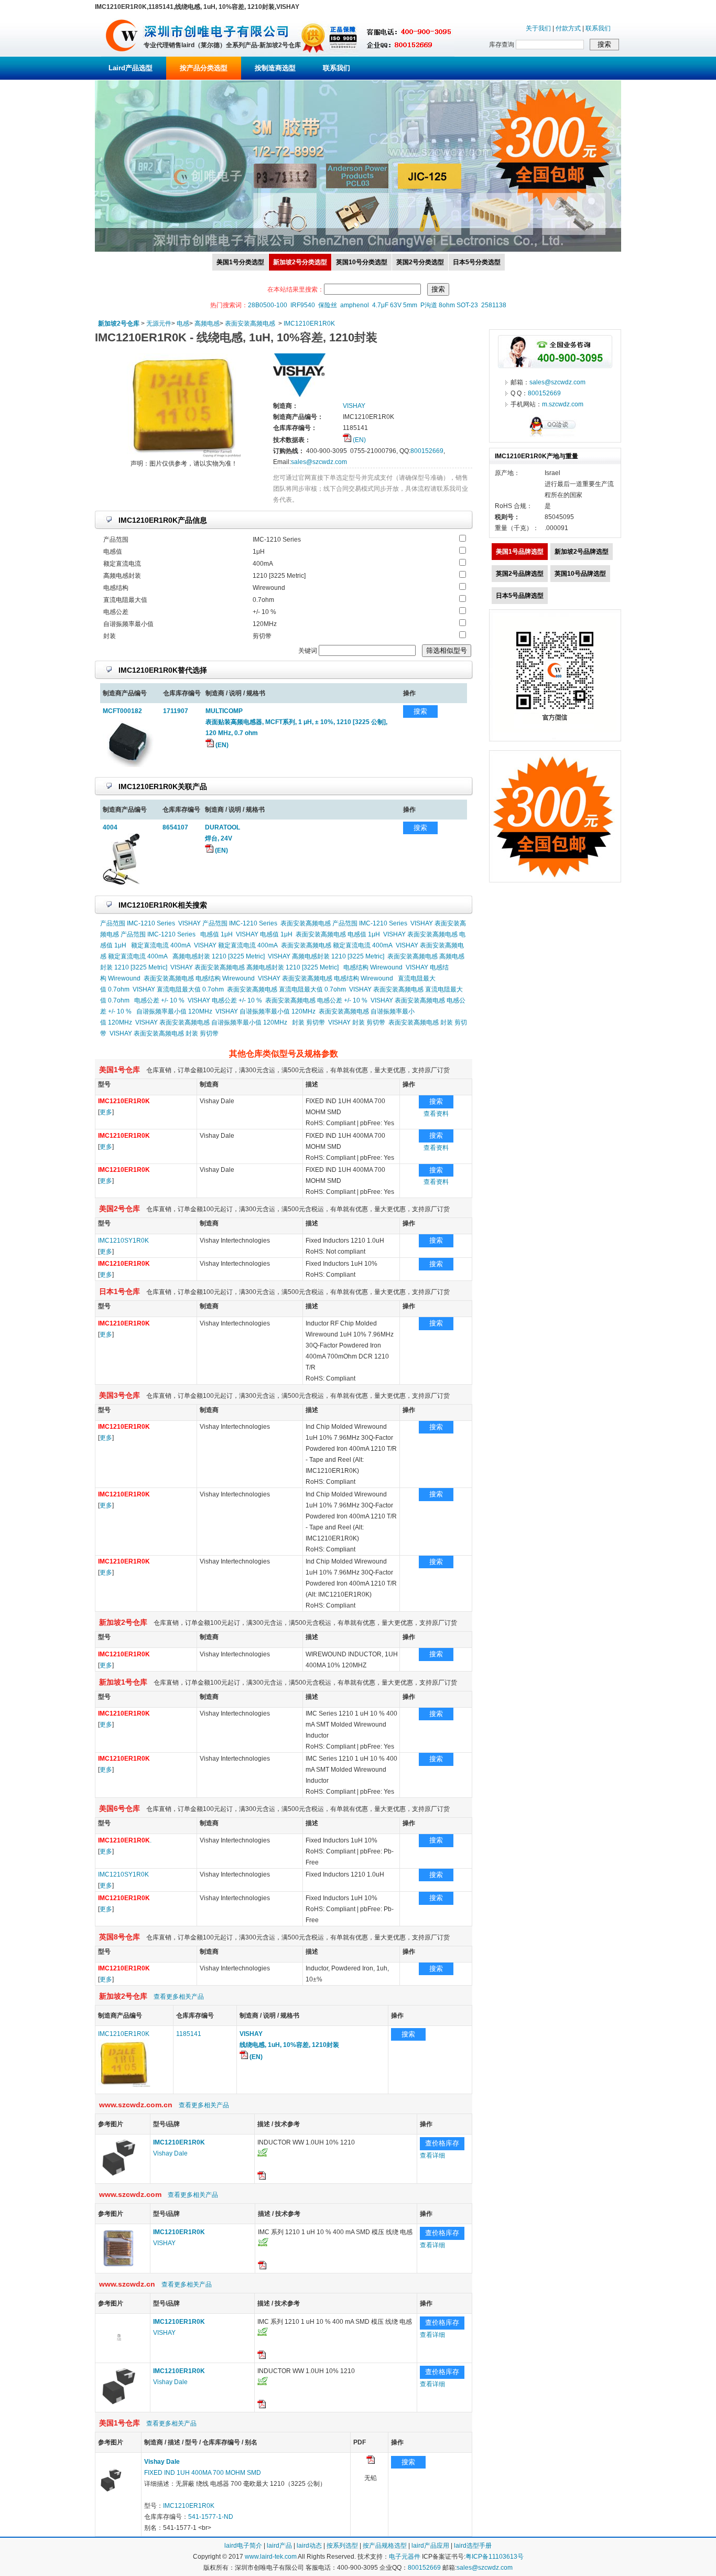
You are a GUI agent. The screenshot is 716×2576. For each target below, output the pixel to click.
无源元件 (159, 324)
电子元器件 (405, 2557)
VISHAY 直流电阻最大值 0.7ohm (178, 989)
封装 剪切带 (308, 1022)
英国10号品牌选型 (580, 574)
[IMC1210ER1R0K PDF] (371, 2462)
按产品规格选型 (385, 2546)
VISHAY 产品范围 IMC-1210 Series (228, 923)
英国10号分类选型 (362, 262)
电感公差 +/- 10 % (159, 1000)
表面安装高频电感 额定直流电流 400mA (337, 945)
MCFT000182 (122, 711)
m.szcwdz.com (563, 404)
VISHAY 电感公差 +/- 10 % (225, 1000)
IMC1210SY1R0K (123, 1241)
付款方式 (568, 28)
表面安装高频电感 (250, 324)
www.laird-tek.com (271, 2557)
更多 (106, 1112)
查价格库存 (442, 2143)
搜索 (420, 711)
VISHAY (164, 2243)
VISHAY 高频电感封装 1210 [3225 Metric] (326, 956)
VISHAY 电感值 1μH (264, 934)
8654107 (175, 827)
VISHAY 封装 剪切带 (357, 1022)
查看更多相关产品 (179, 1997)
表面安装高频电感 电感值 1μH (338, 934)
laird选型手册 (473, 2546)
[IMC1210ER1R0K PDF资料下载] (262, 2178)
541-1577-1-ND (211, 2517)
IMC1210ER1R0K (309, 324)
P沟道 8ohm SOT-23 (449, 305)
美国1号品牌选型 (520, 552)
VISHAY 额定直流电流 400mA (236, 945)
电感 (183, 324)
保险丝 (328, 305)
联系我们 (598, 28)
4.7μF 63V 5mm (395, 305)
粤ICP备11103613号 (495, 2557)
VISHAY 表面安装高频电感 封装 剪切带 (164, 1033)
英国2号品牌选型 (520, 574)
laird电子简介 (243, 2546)
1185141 (189, 2034)
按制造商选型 (275, 68)
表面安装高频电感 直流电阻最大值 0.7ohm (286, 989)
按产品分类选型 (204, 68)
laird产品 (279, 2546)
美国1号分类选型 (240, 262)
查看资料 (436, 1114)
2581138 (494, 305)
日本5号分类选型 (477, 262)
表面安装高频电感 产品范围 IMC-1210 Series (344, 923)
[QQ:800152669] (555, 436)
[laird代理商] (122, 55)
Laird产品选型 (131, 68)
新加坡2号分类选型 (300, 262)
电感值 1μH (216, 934)
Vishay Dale (170, 2153)
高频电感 (207, 324)
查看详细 (432, 2155)
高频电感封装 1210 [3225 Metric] (219, 956)
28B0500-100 (268, 305)
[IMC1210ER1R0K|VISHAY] (119, 2267)
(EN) (359, 440)
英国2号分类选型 (420, 262)
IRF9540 (303, 305)
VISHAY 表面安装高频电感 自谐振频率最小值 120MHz (211, 1022)
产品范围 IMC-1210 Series (138, 923)
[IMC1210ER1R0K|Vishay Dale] (119, 2177)
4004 (110, 827)
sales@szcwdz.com (319, 462)
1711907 (176, 711)
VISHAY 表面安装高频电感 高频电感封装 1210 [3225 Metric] (254, 967)
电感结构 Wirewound (373, 967)
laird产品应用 (430, 2546)
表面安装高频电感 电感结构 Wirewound (199, 978)
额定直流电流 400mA (161, 945)
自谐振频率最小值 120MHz (174, 1011)
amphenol (355, 305)
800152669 (427, 451)
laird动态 (309, 2546)
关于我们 (538, 28)
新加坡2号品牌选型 (582, 552)
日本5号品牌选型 (520, 596)
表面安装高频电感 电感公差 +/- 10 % (316, 1000)
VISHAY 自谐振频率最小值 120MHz (265, 1011)
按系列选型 (342, 2546)
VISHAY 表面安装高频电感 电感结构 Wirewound (326, 978)
